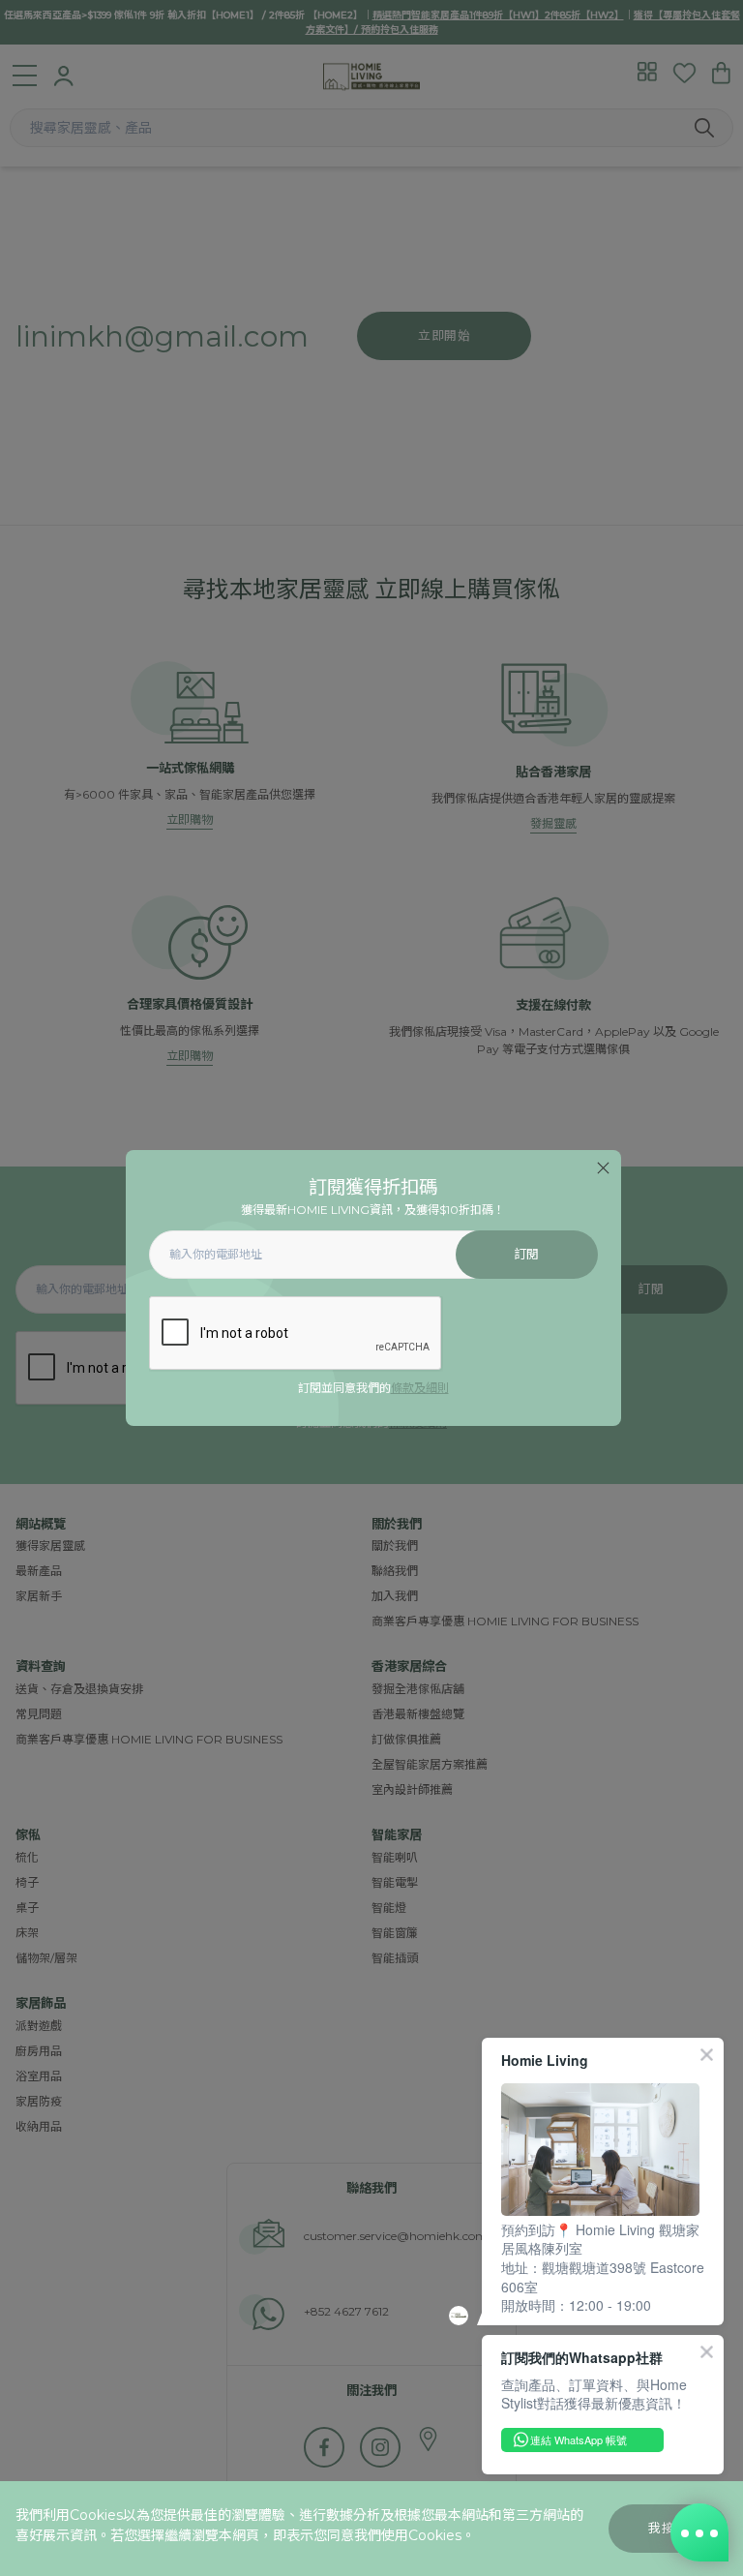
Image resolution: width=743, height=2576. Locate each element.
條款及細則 (420, 1388)
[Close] (603, 1168)
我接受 (668, 2528)
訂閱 (527, 1254)
